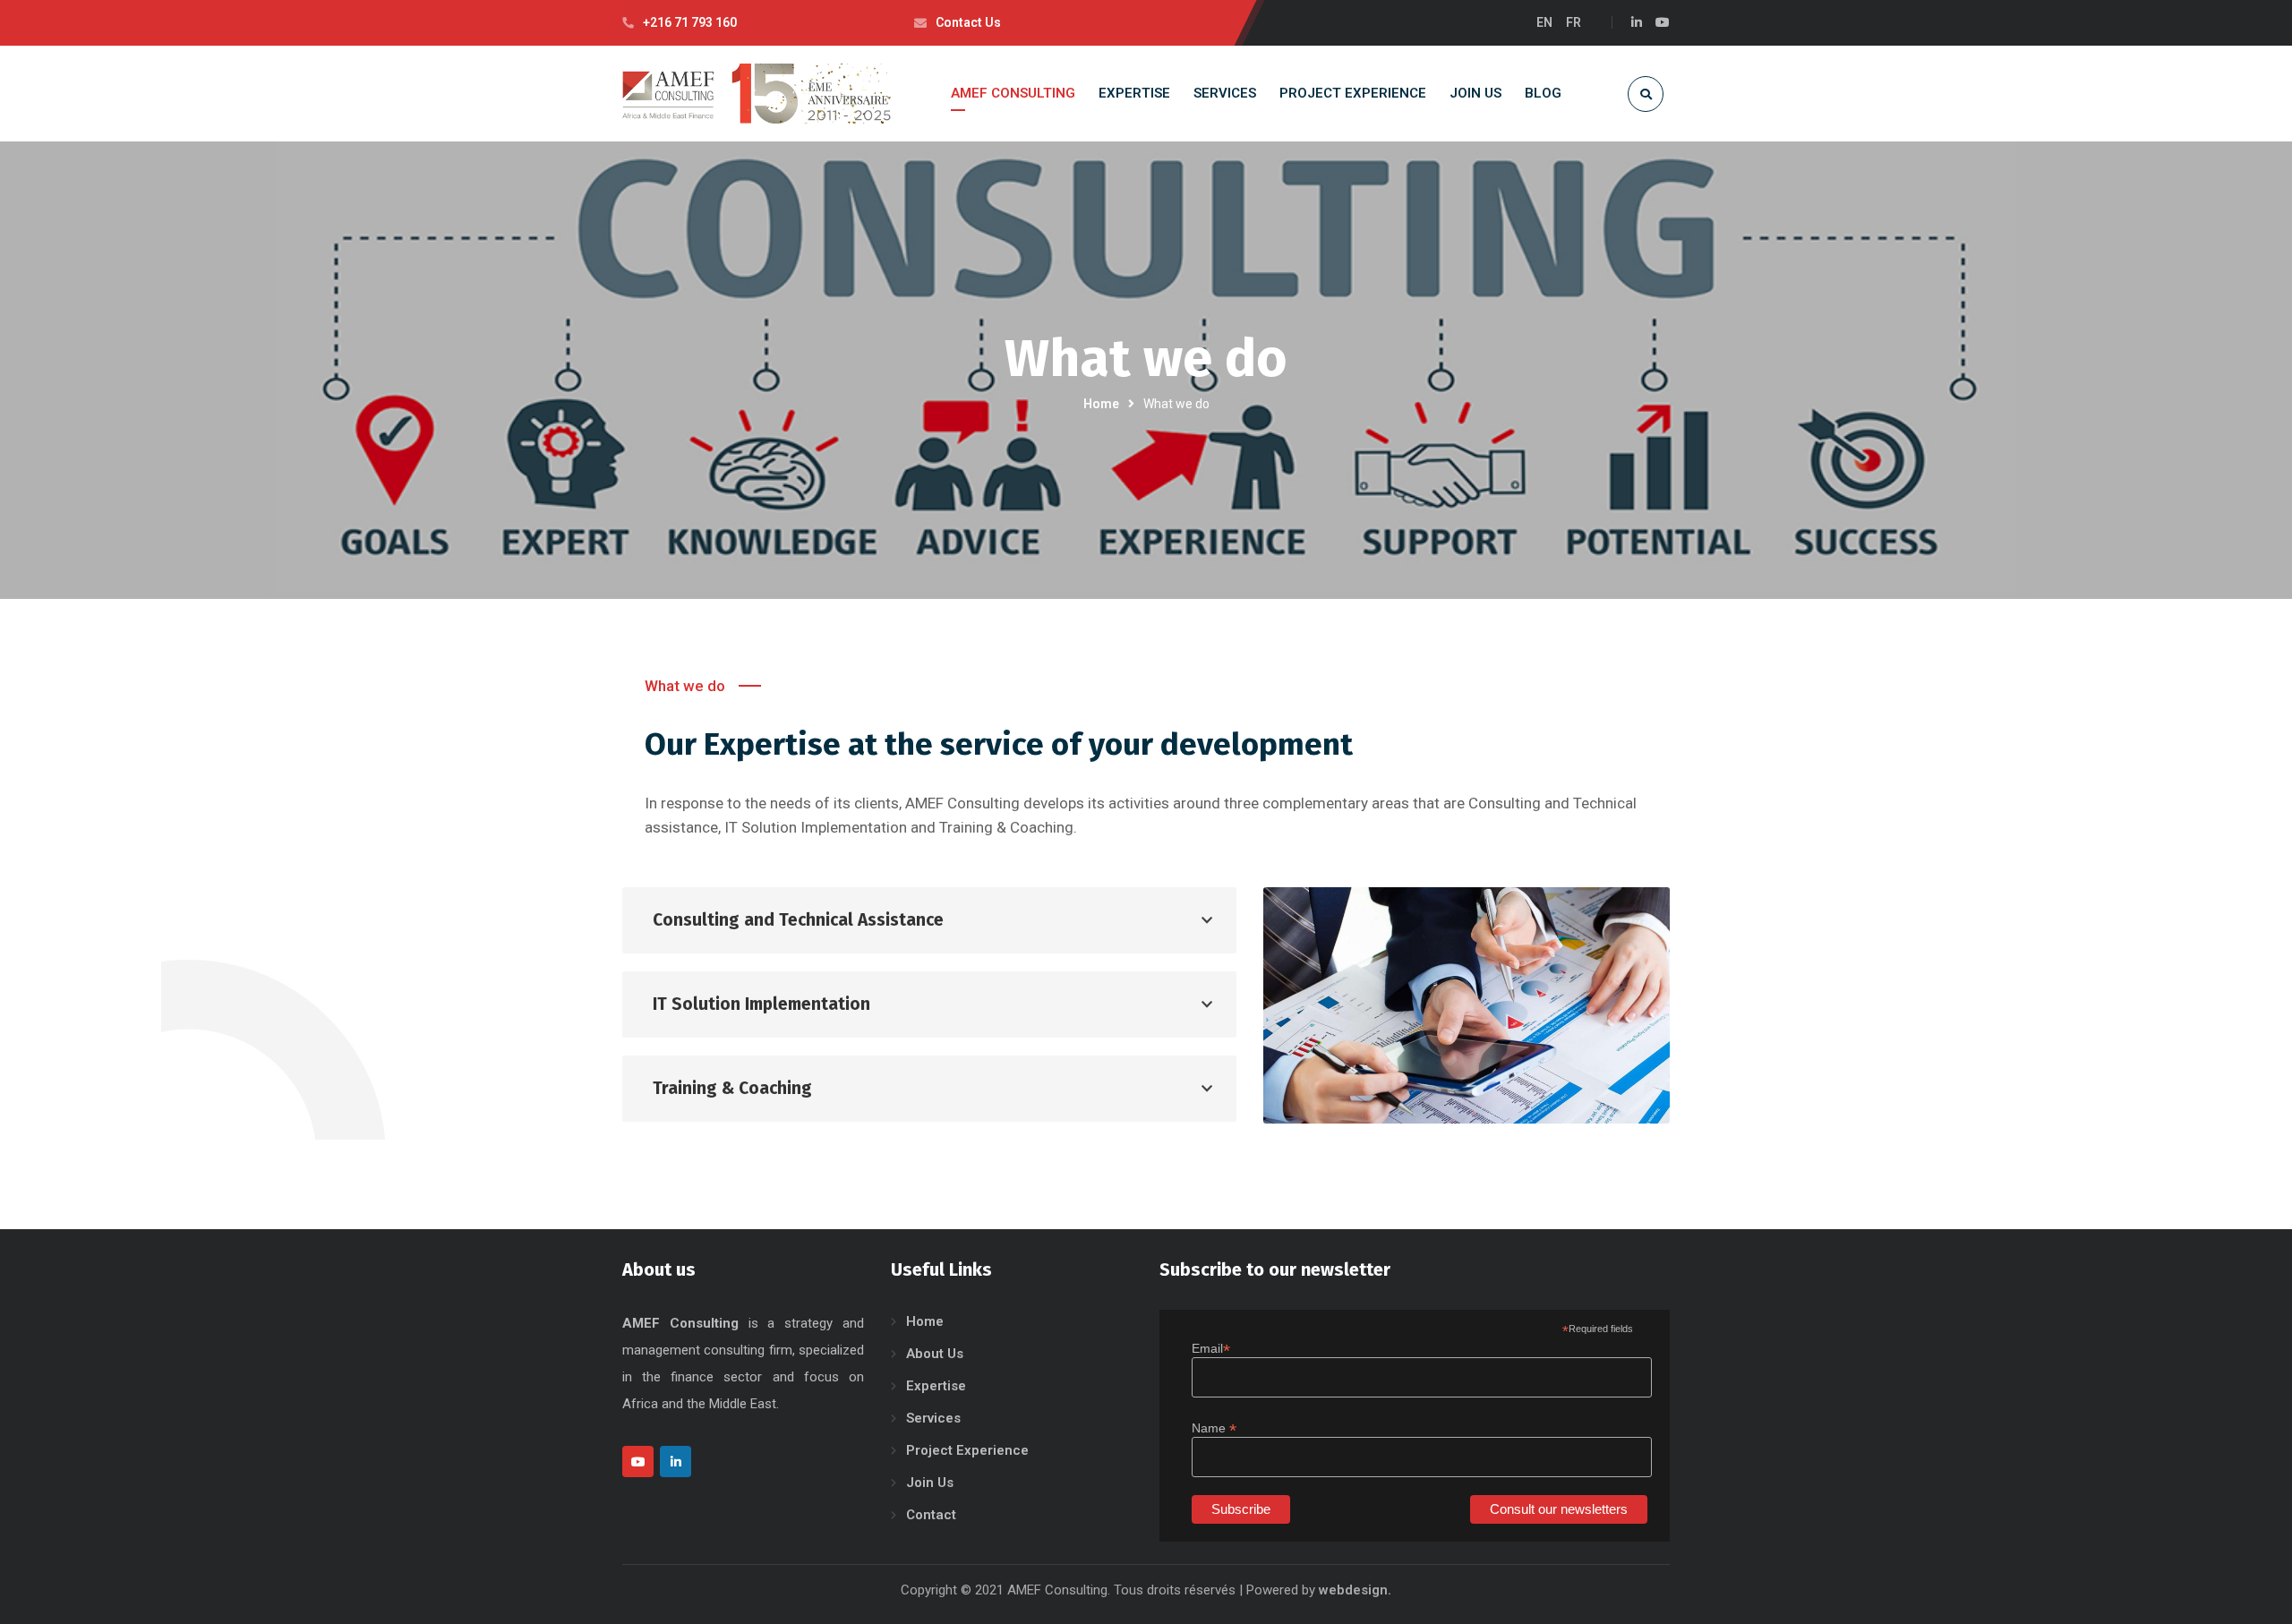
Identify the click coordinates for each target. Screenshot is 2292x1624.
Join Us (930, 1483)
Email (1211, 1349)
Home (1101, 404)
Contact (931, 1515)
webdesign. (1355, 1590)
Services (933, 1418)
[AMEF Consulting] (757, 94)
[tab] (929, 920)
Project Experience (967, 1450)
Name (1214, 1428)
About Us (935, 1354)
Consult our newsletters (1559, 1509)
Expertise (936, 1386)
